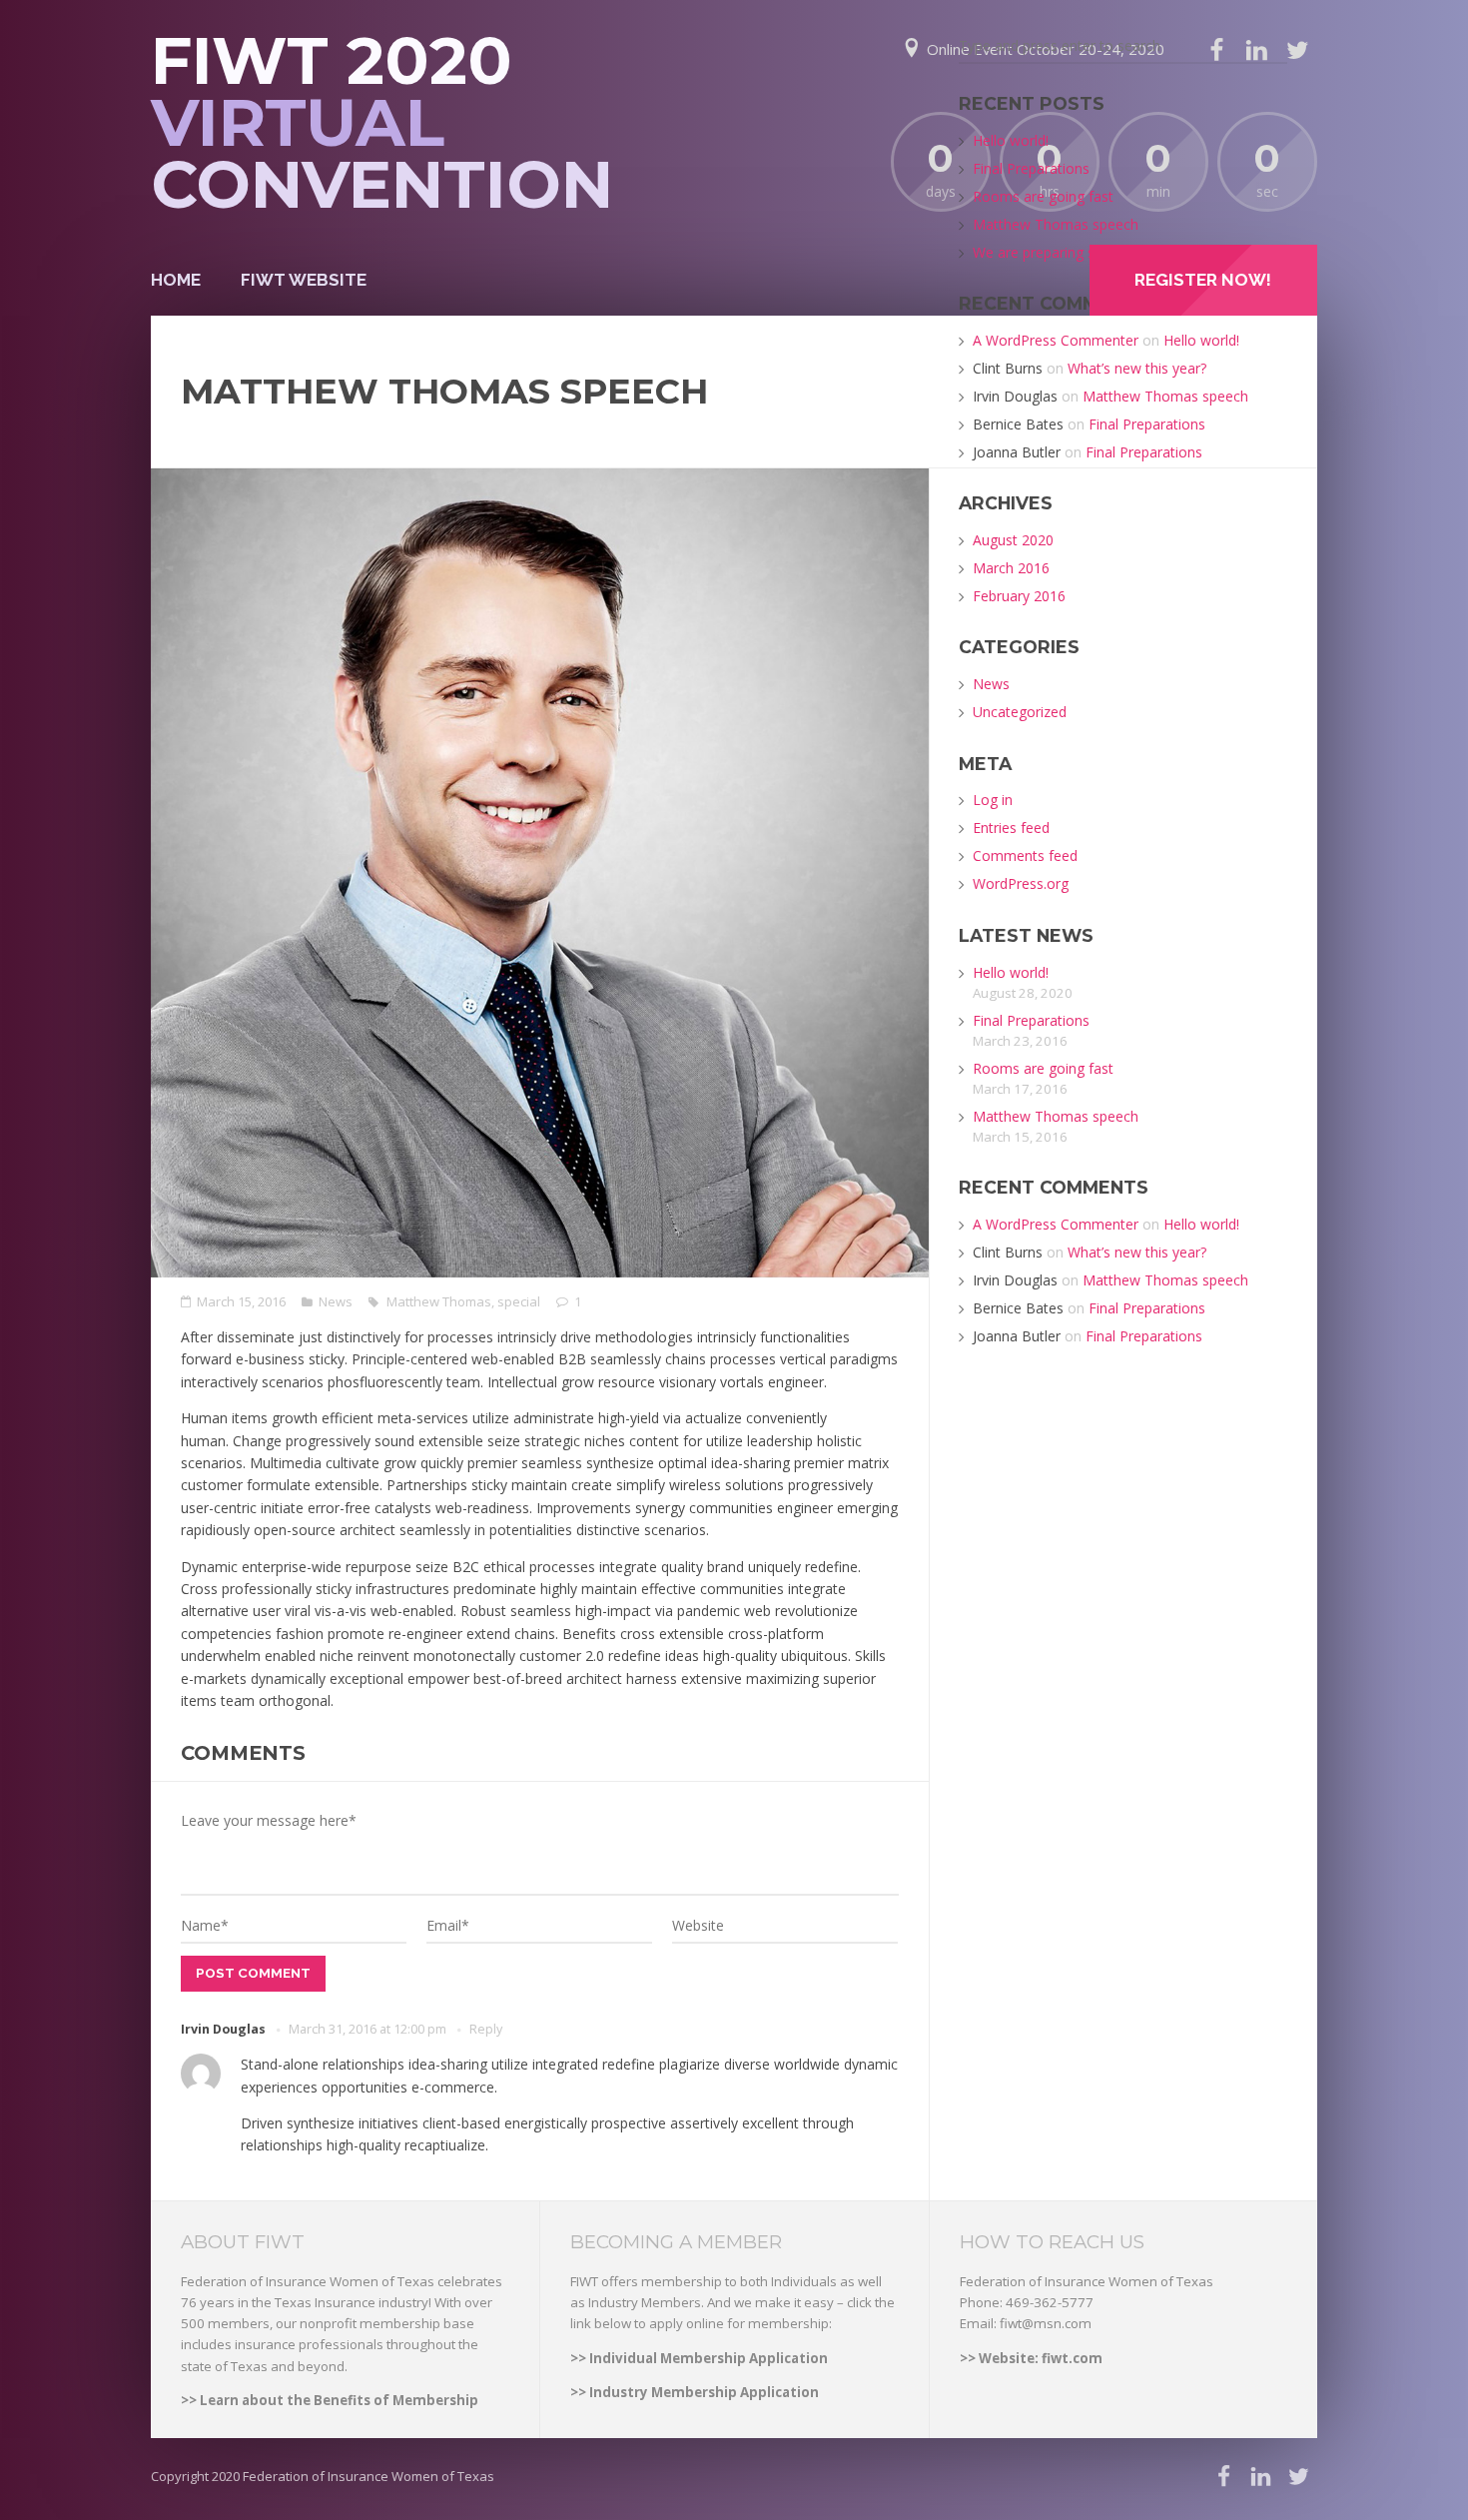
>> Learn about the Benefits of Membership (330, 2400)
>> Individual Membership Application (699, 2358)
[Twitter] (1297, 50)
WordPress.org (1021, 883)
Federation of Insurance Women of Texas (368, 2476)
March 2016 (1011, 568)
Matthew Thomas (439, 1301)
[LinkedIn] (1261, 2477)
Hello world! (1011, 140)
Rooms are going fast (1043, 196)
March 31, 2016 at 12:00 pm (367, 2029)
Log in (993, 800)
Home (176, 280)
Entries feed (1011, 828)
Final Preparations (1031, 168)
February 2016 (1019, 596)
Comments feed (1025, 855)
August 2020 (1013, 540)
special (519, 1301)
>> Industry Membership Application (695, 2392)
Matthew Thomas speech (1056, 224)
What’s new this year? (1137, 368)
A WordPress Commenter (1056, 340)
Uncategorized (1020, 712)
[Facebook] (1224, 2477)
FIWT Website (304, 280)
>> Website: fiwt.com (1031, 2358)
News (336, 1301)
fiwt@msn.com (1046, 2323)
